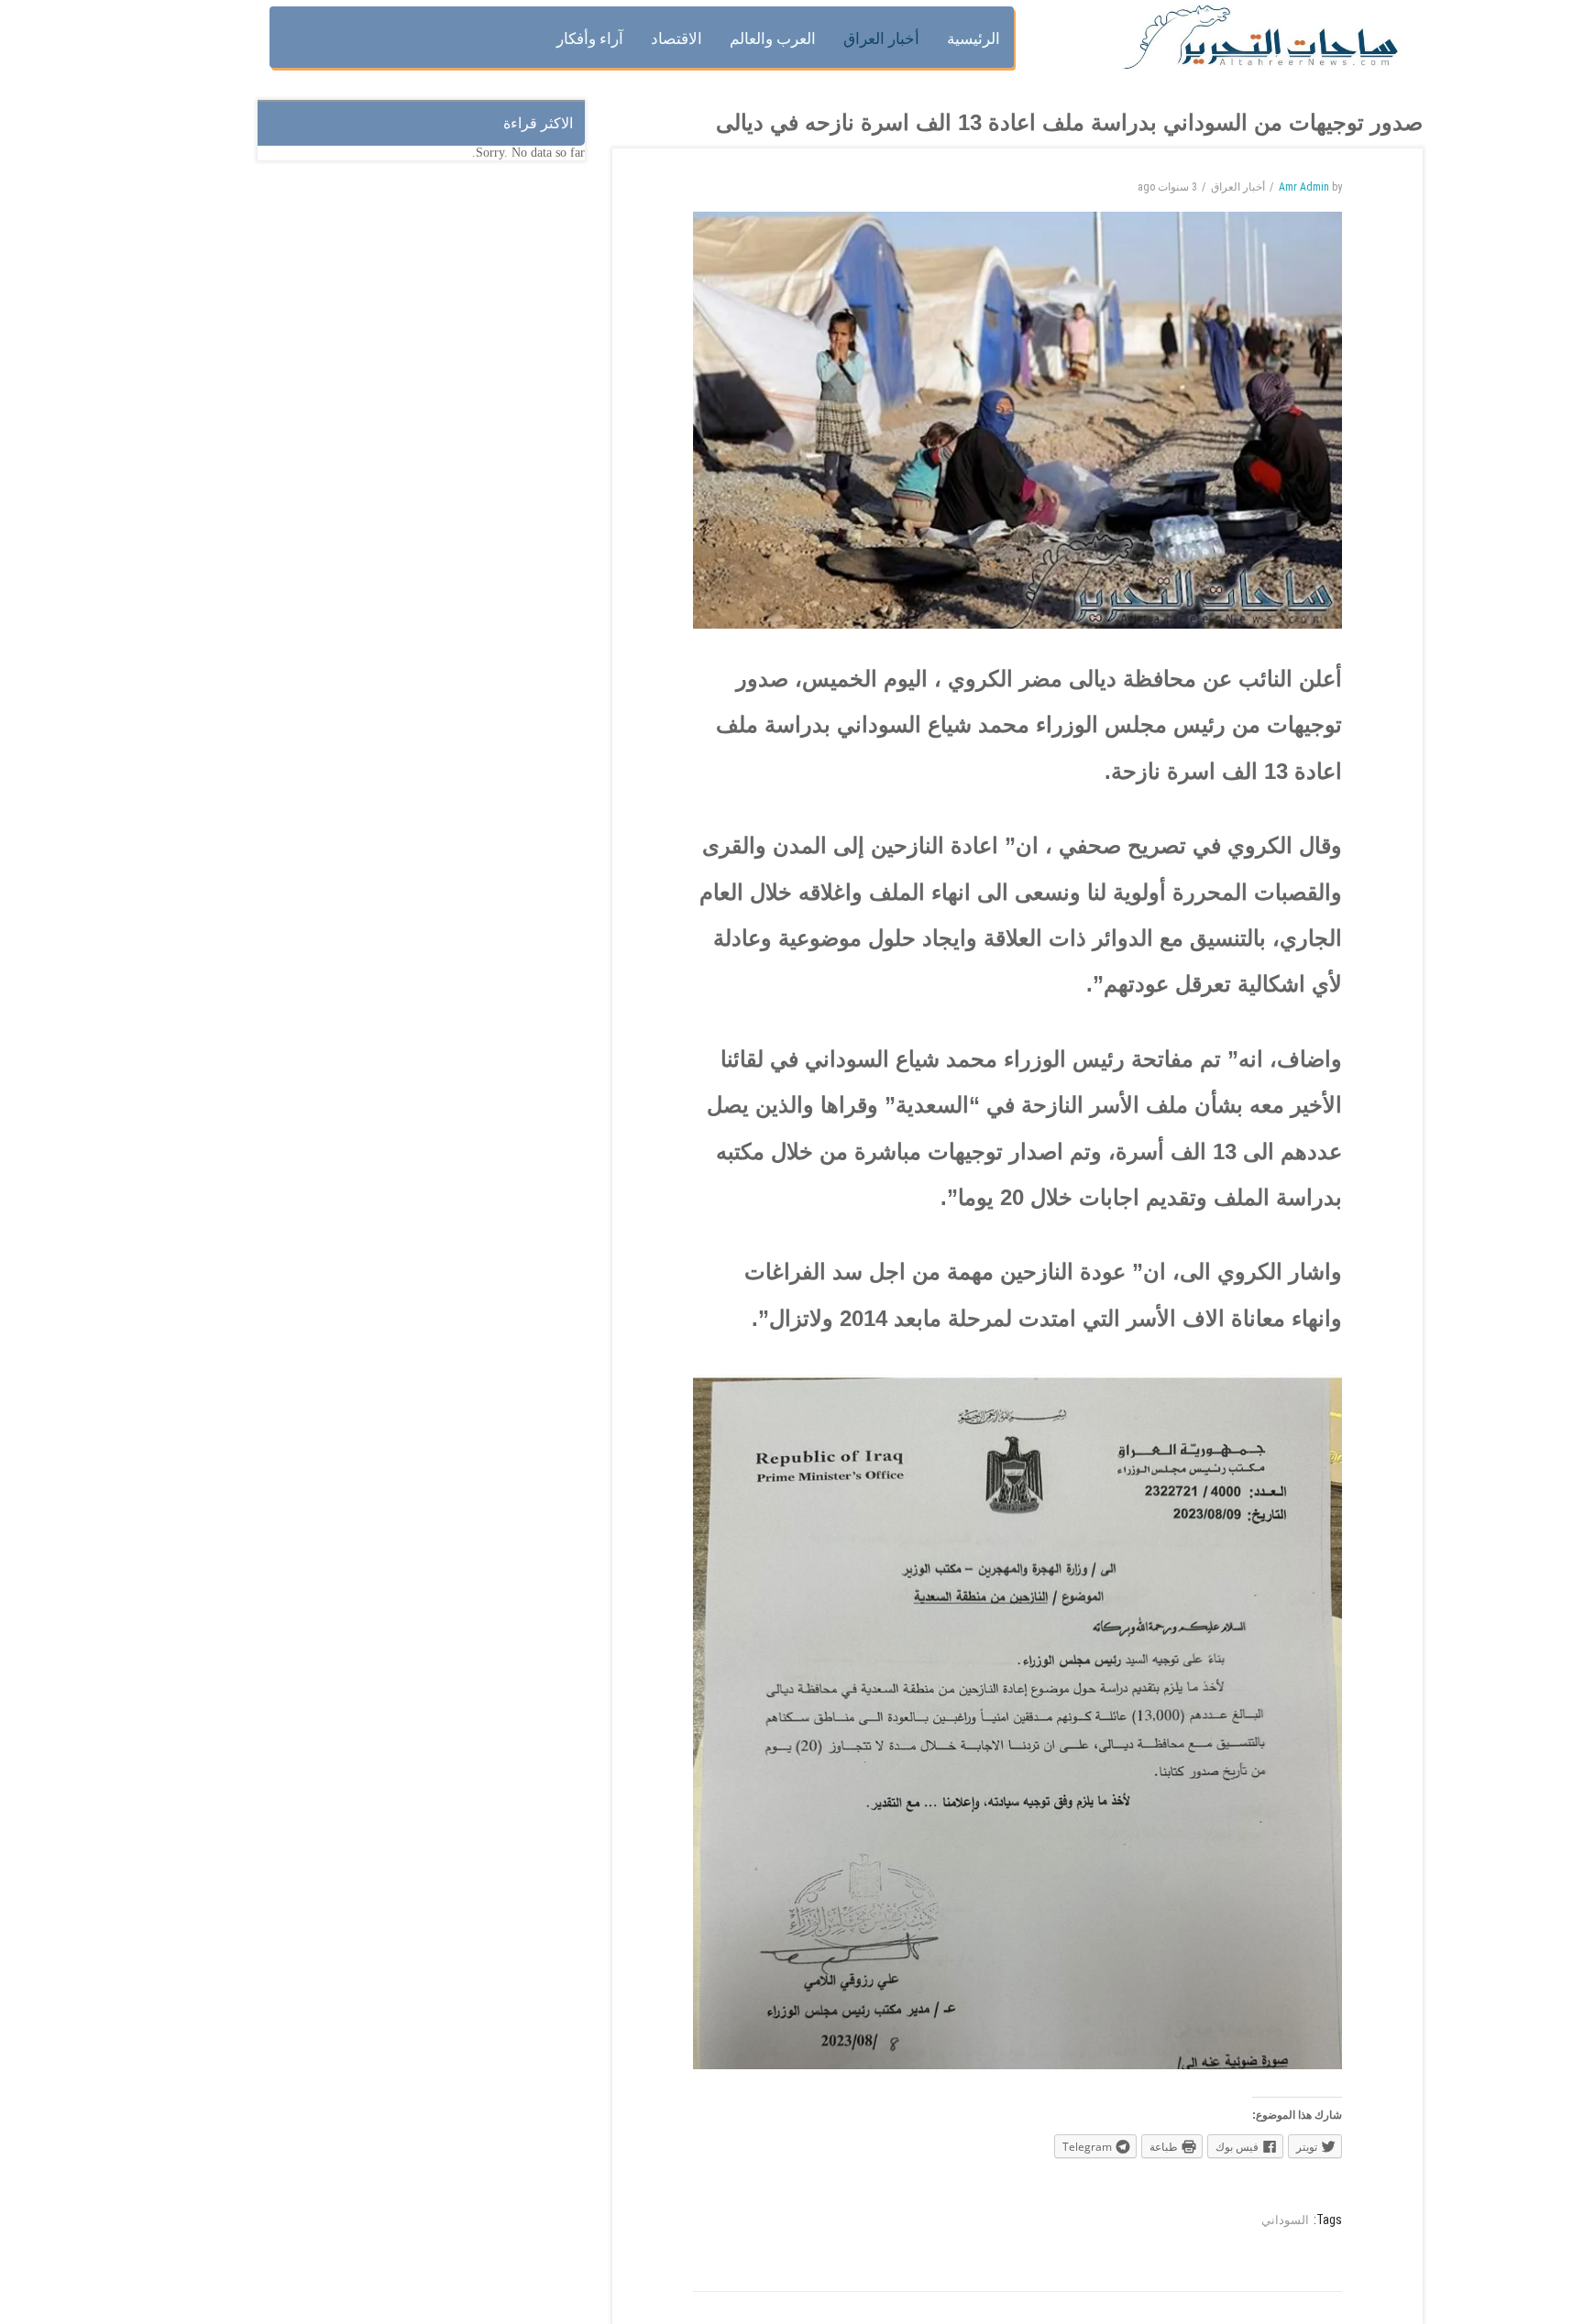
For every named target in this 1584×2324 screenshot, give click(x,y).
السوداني (1285, 2220)
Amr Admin (1304, 187)
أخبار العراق (1238, 187)
